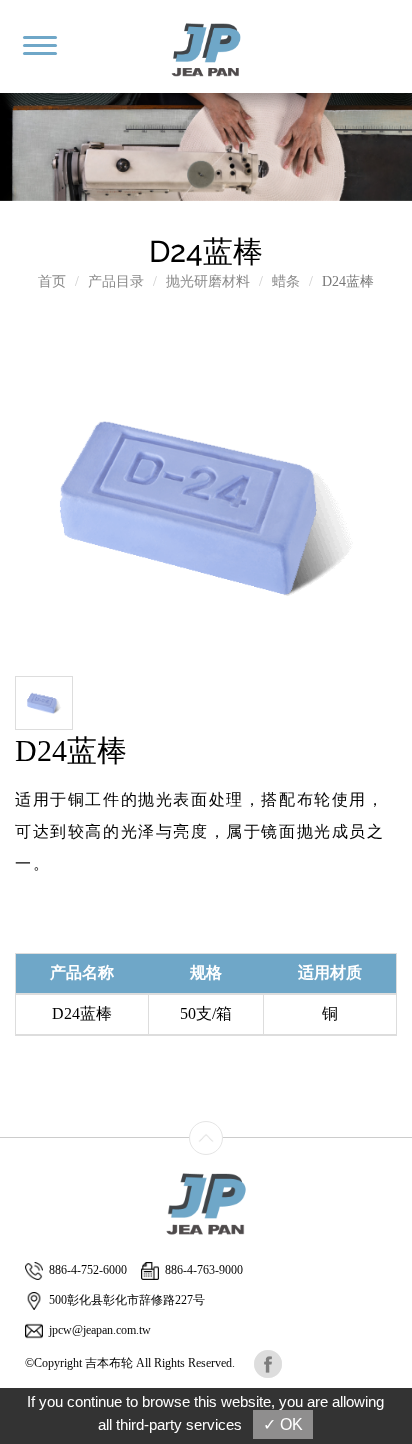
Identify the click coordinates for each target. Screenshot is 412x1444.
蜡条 (286, 281)
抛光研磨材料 (208, 281)
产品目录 (116, 281)
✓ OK (283, 1424)
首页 (52, 281)
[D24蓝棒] (205, 502)
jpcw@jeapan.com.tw (100, 1330)
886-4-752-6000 (88, 1270)
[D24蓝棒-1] (44, 701)
